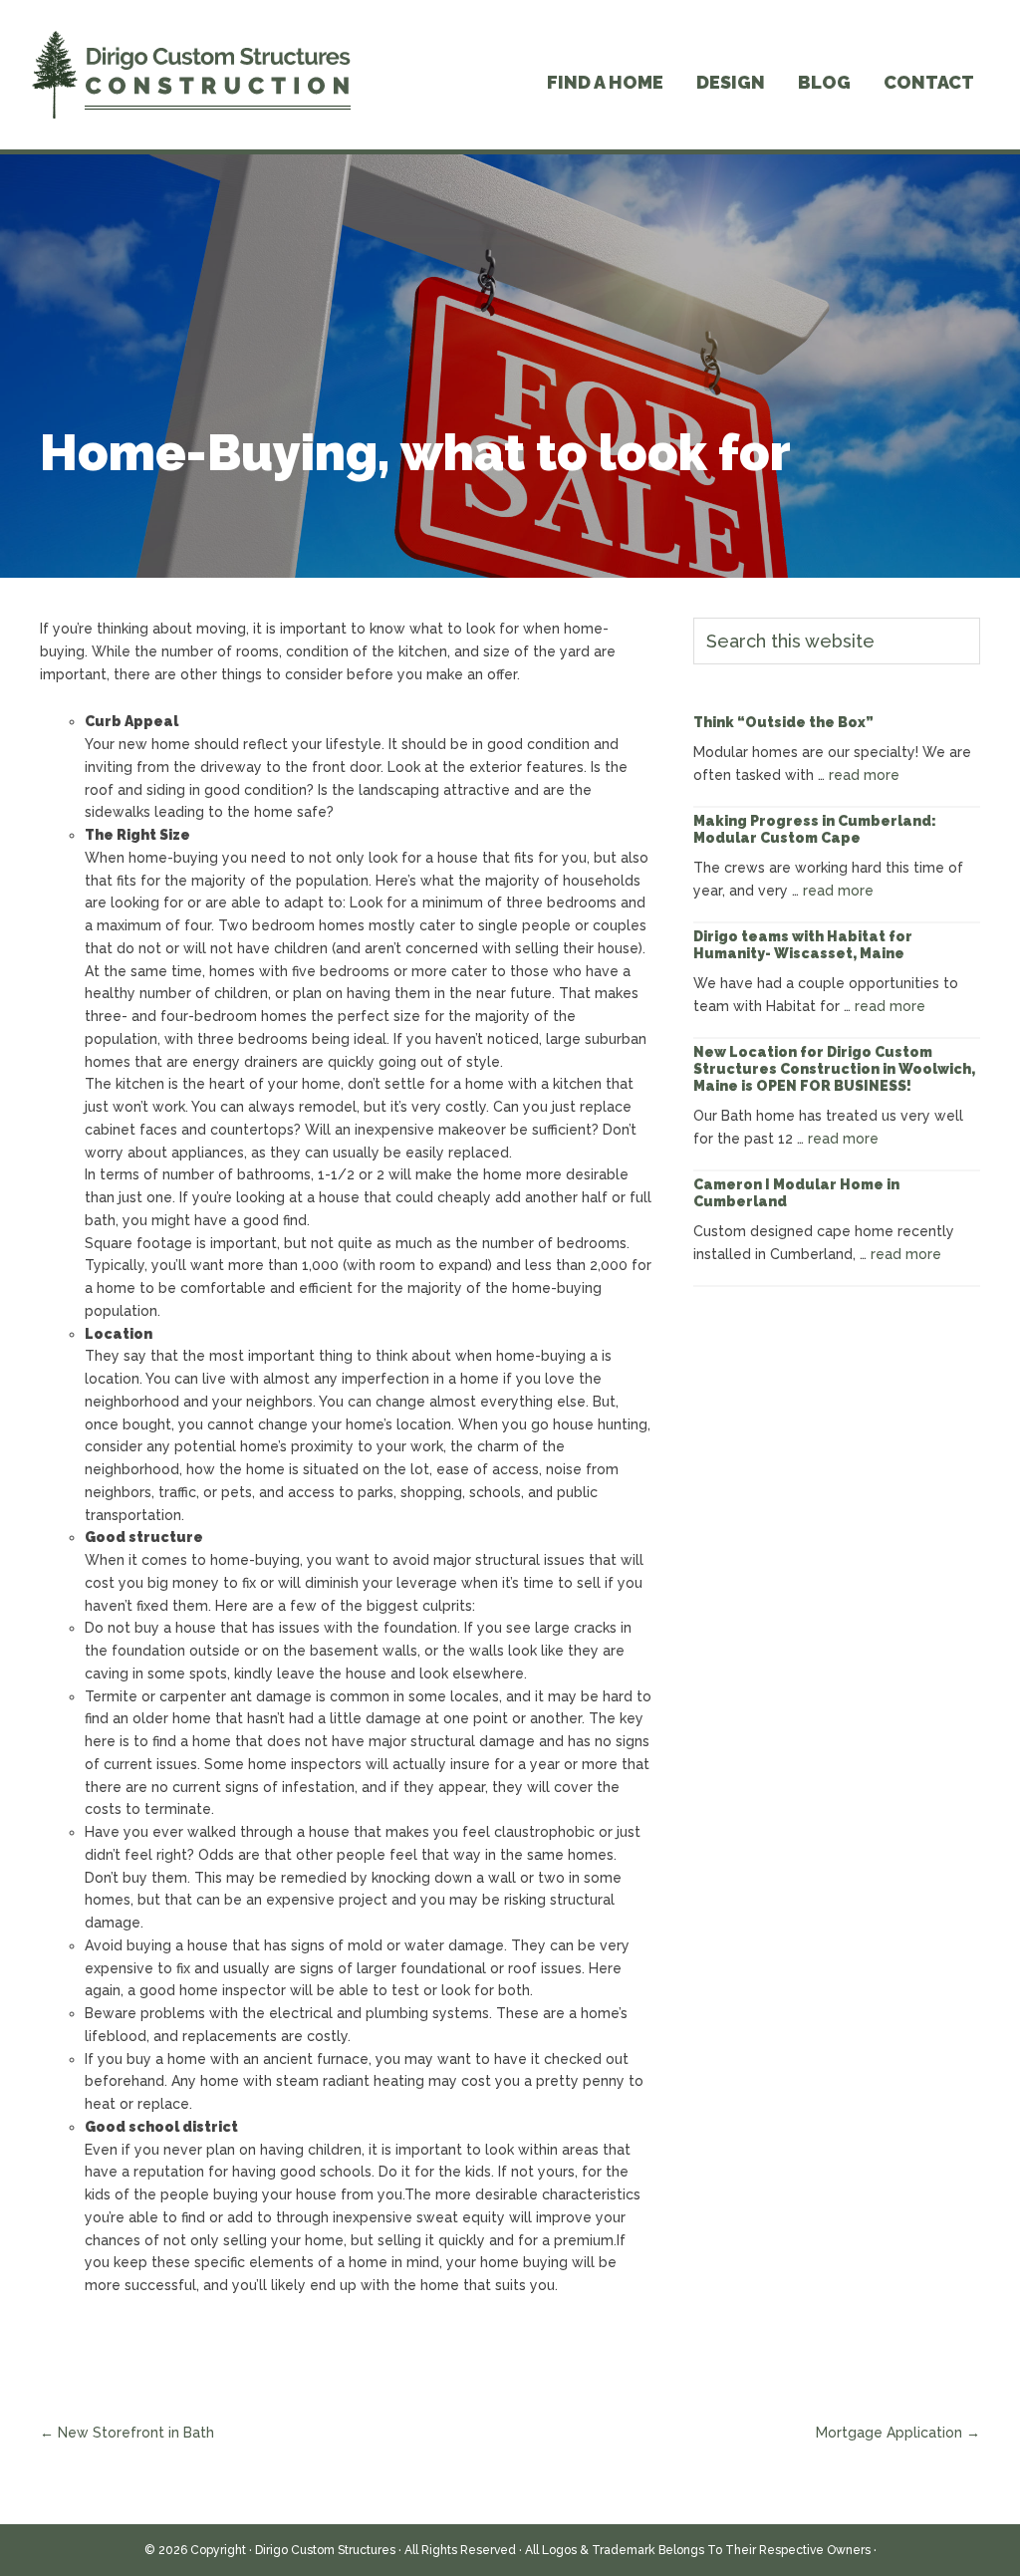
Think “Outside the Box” (783, 722)
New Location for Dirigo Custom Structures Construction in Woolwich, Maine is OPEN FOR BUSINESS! (834, 1069)
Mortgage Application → (898, 2433)
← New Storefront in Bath (127, 2433)
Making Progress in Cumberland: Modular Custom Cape (815, 829)
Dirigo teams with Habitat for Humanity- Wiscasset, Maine (803, 945)
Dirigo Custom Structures (325, 2550)
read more (864, 775)
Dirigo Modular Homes (191, 75)
